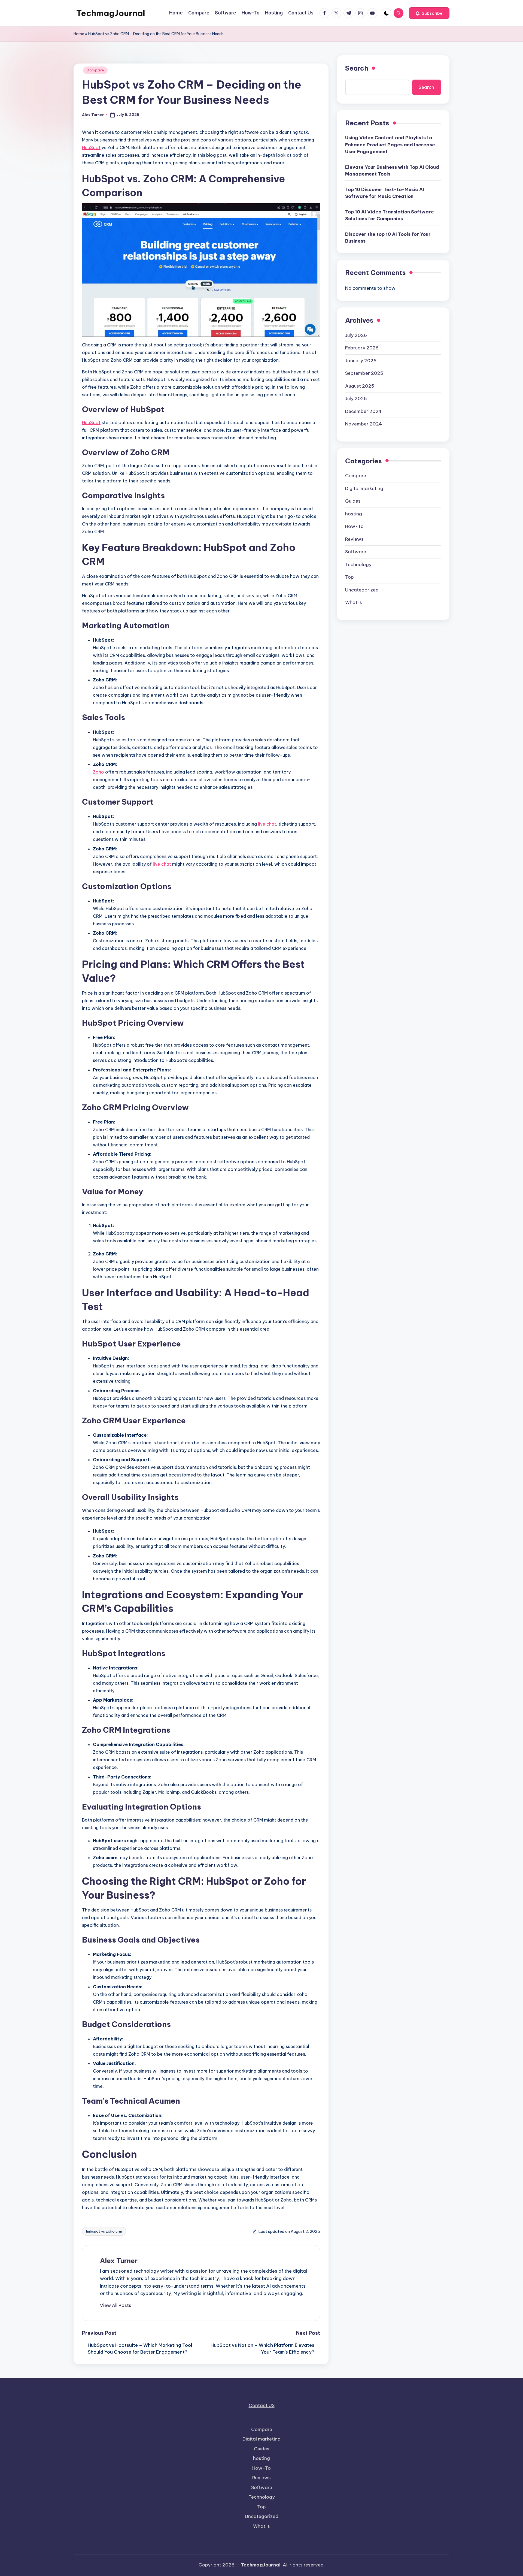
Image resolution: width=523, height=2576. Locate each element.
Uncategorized (362, 590)
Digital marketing (364, 488)
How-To (354, 526)
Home (79, 34)
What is (354, 602)
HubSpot (91, 147)
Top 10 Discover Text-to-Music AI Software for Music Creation (385, 193)
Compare (95, 70)
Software (356, 552)
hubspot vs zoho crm (104, 2231)
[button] (429, 13)
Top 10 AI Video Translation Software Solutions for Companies (390, 215)
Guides (353, 501)
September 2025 (364, 373)
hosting (354, 514)
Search (357, 68)
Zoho (98, 772)
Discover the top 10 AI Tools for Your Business (388, 238)
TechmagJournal (111, 13)
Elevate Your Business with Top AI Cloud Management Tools (392, 171)
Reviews (354, 539)
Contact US (262, 2405)
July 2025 (356, 398)
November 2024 (364, 424)
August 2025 (360, 386)
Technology (358, 564)
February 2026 (362, 348)
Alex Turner (119, 2261)
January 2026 (361, 360)
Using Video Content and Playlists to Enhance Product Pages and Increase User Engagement (390, 145)
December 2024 (363, 411)
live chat (267, 824)
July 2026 (356, 335)
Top (349, 577)
